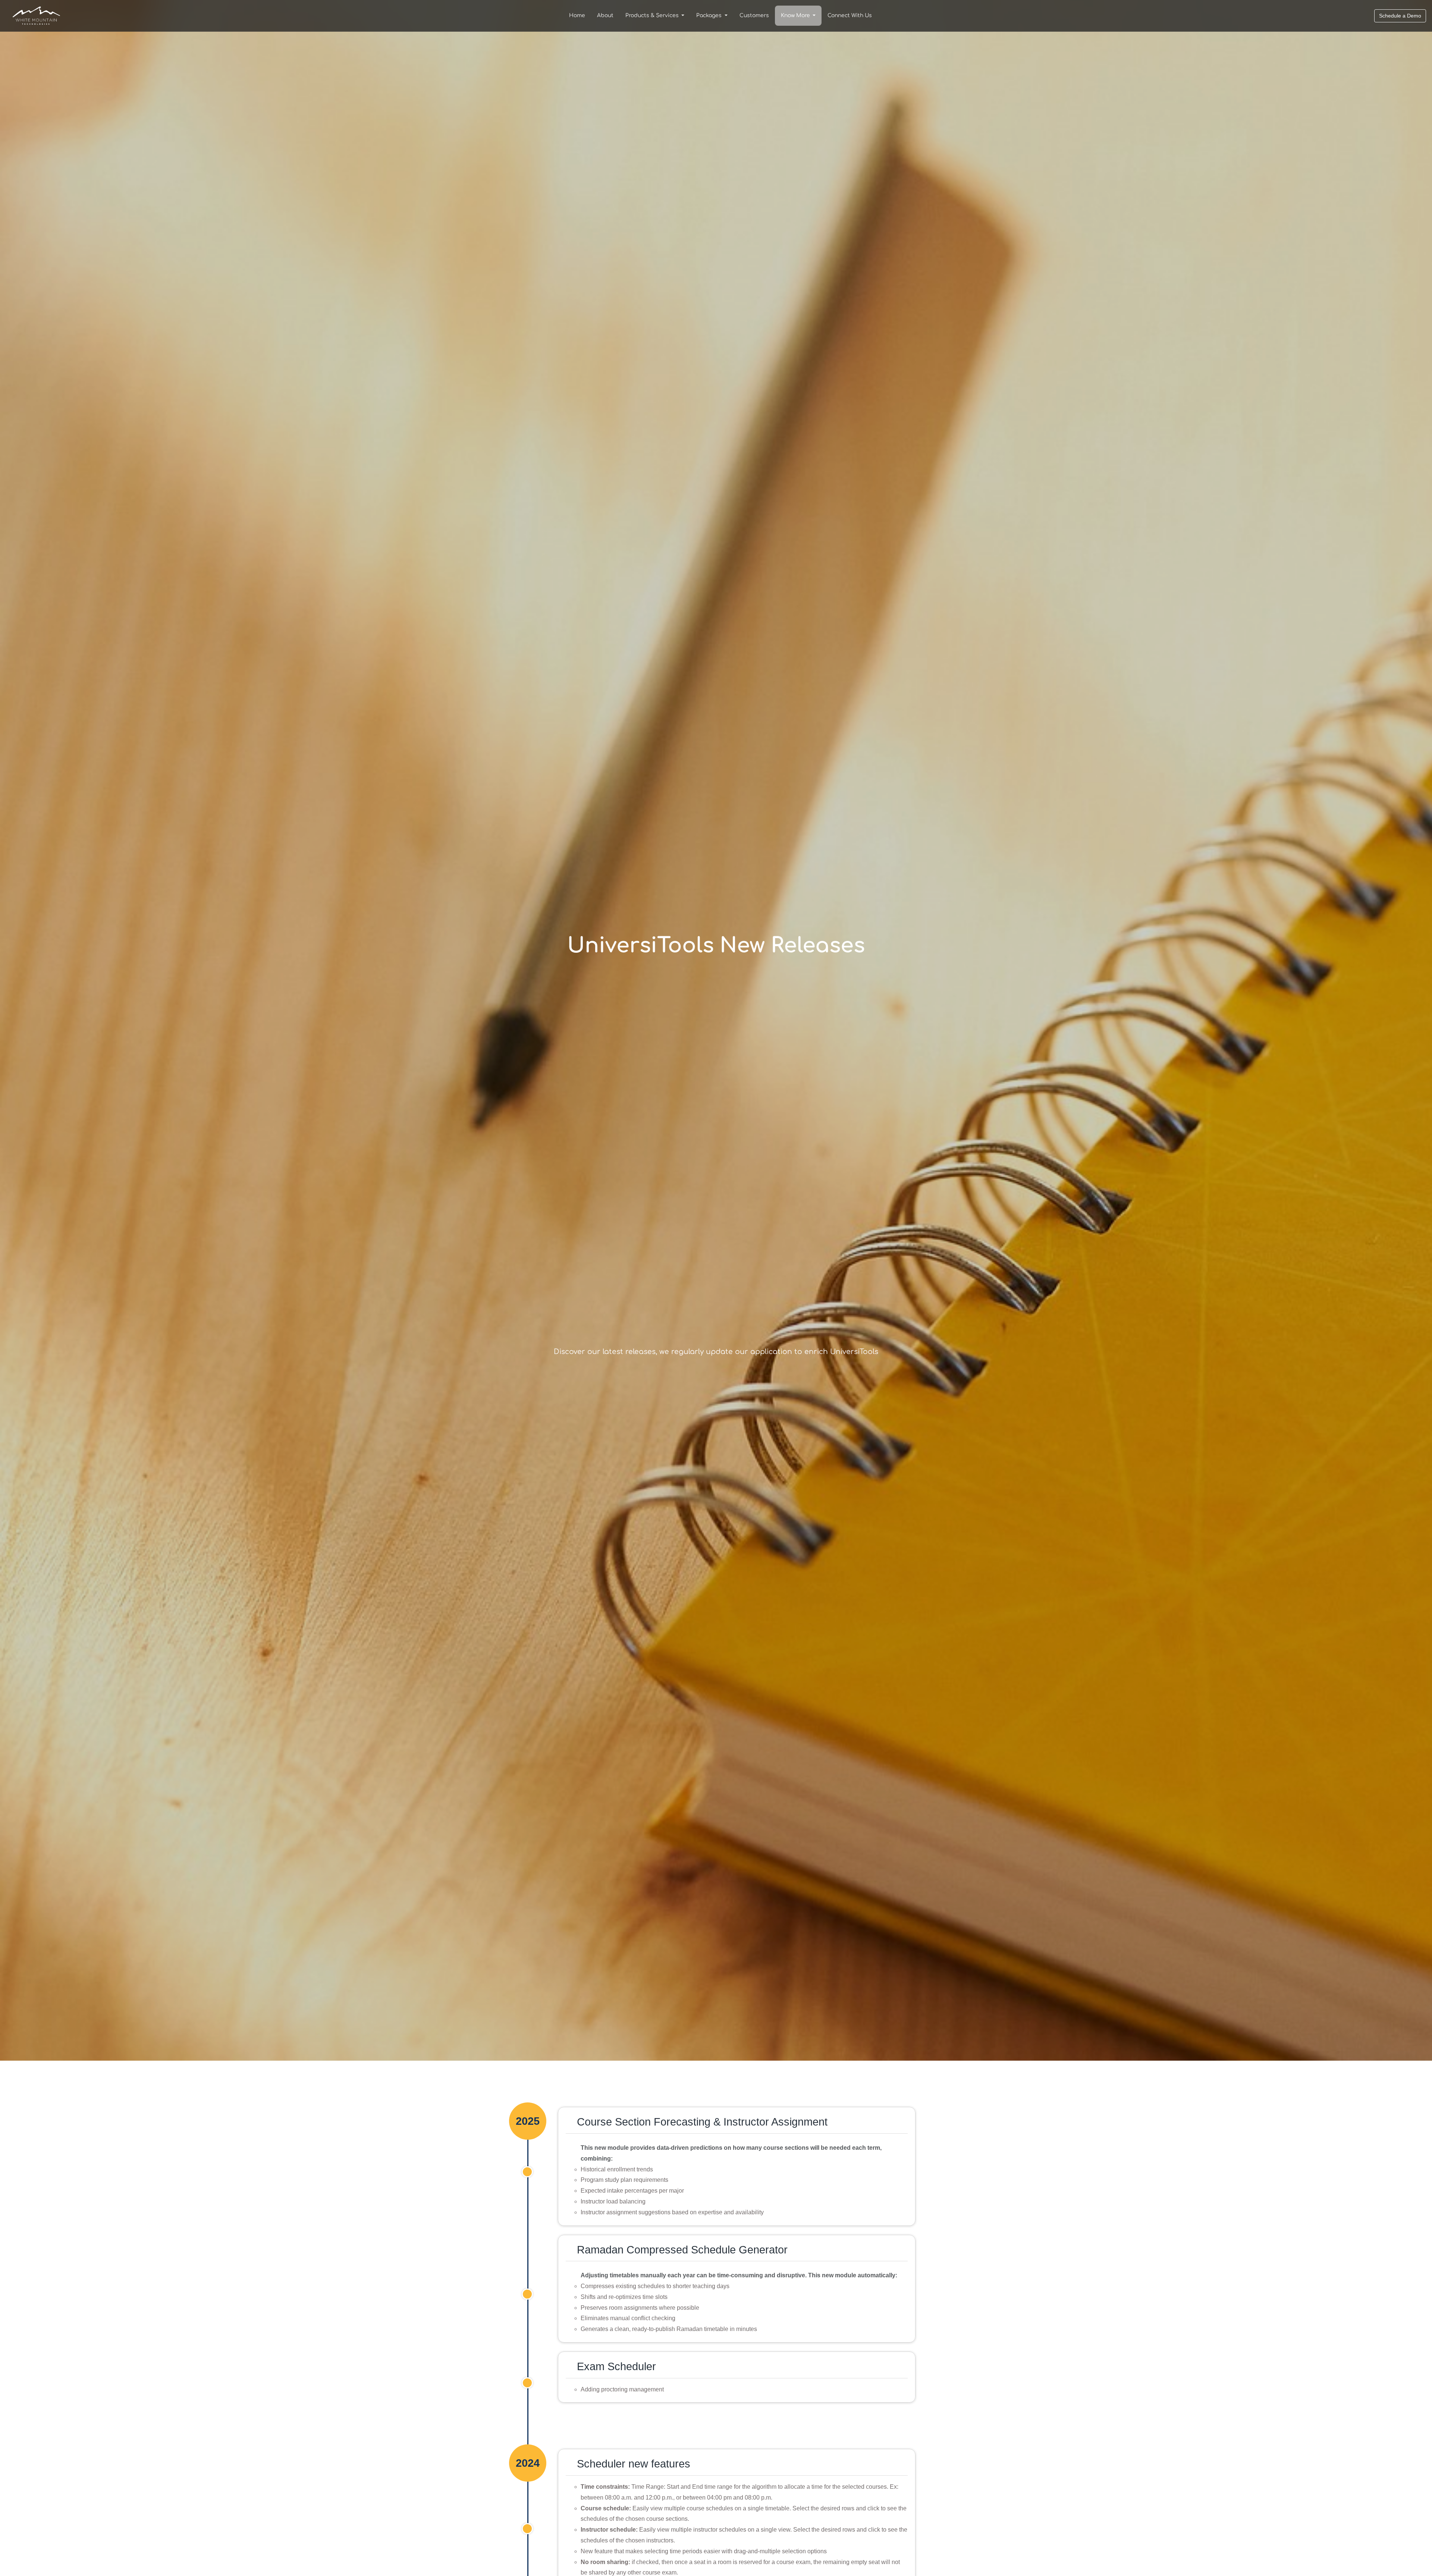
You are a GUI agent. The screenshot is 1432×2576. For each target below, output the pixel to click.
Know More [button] (796, 15)
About (605, 15)
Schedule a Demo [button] (1400, 16)
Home (577, 15)
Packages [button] (710, 15)
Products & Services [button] (653, 15)
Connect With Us (850, 15)
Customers (754, 15)
